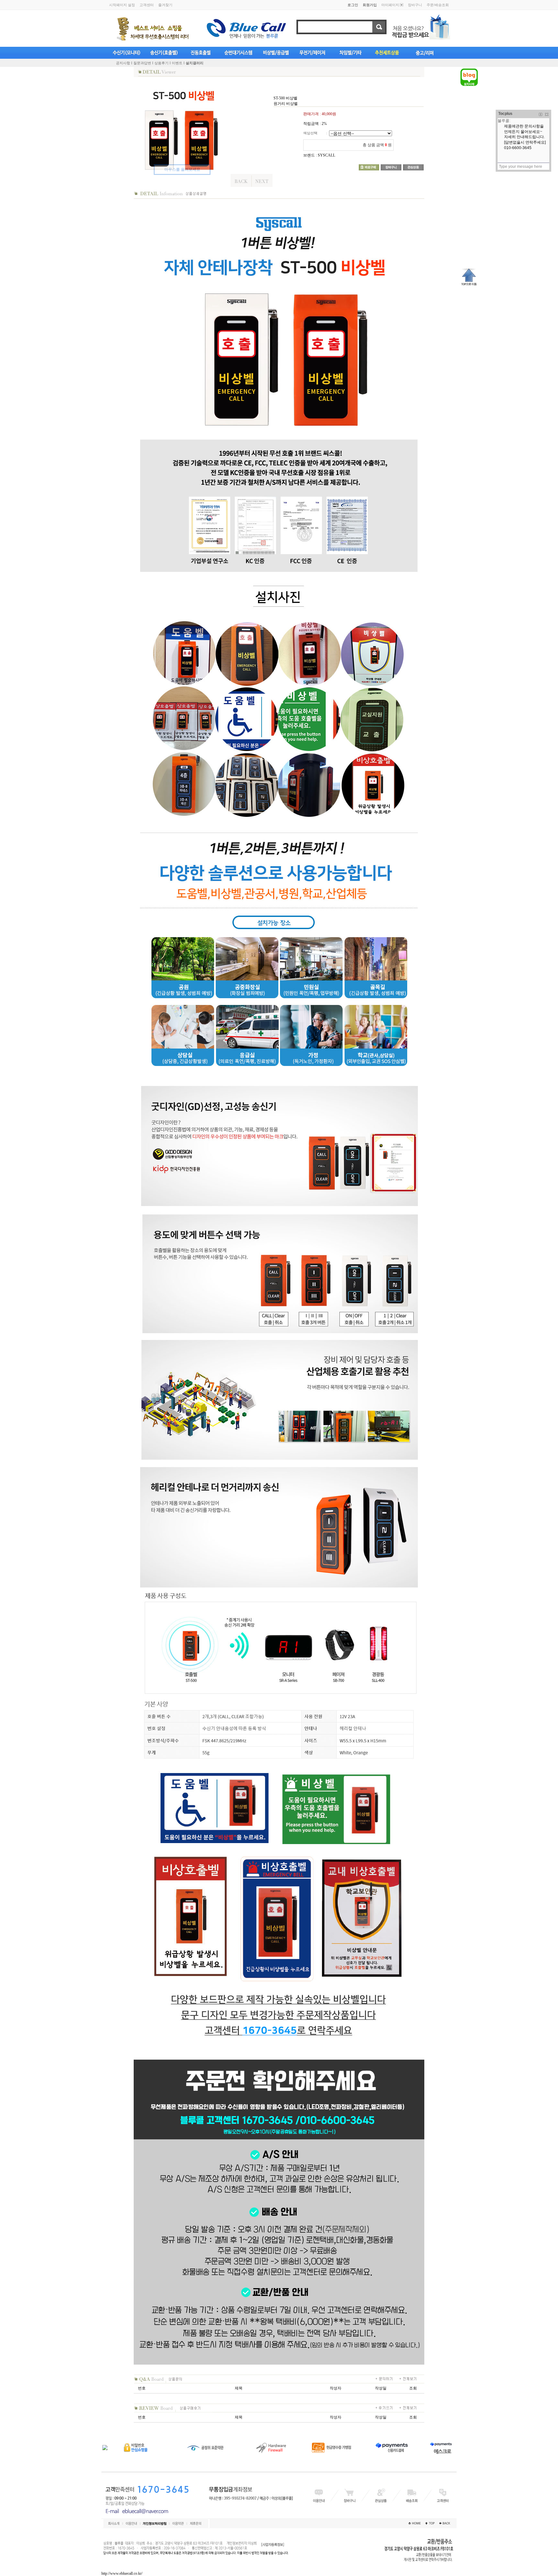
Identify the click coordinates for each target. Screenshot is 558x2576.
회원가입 (370, 5)
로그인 (353, 5)
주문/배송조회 (438, 5)
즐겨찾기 (165, 5)
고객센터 (147, 5)
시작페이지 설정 (122, 5)
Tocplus (505, 114)
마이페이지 (390, 5)
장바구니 (415, 5)
